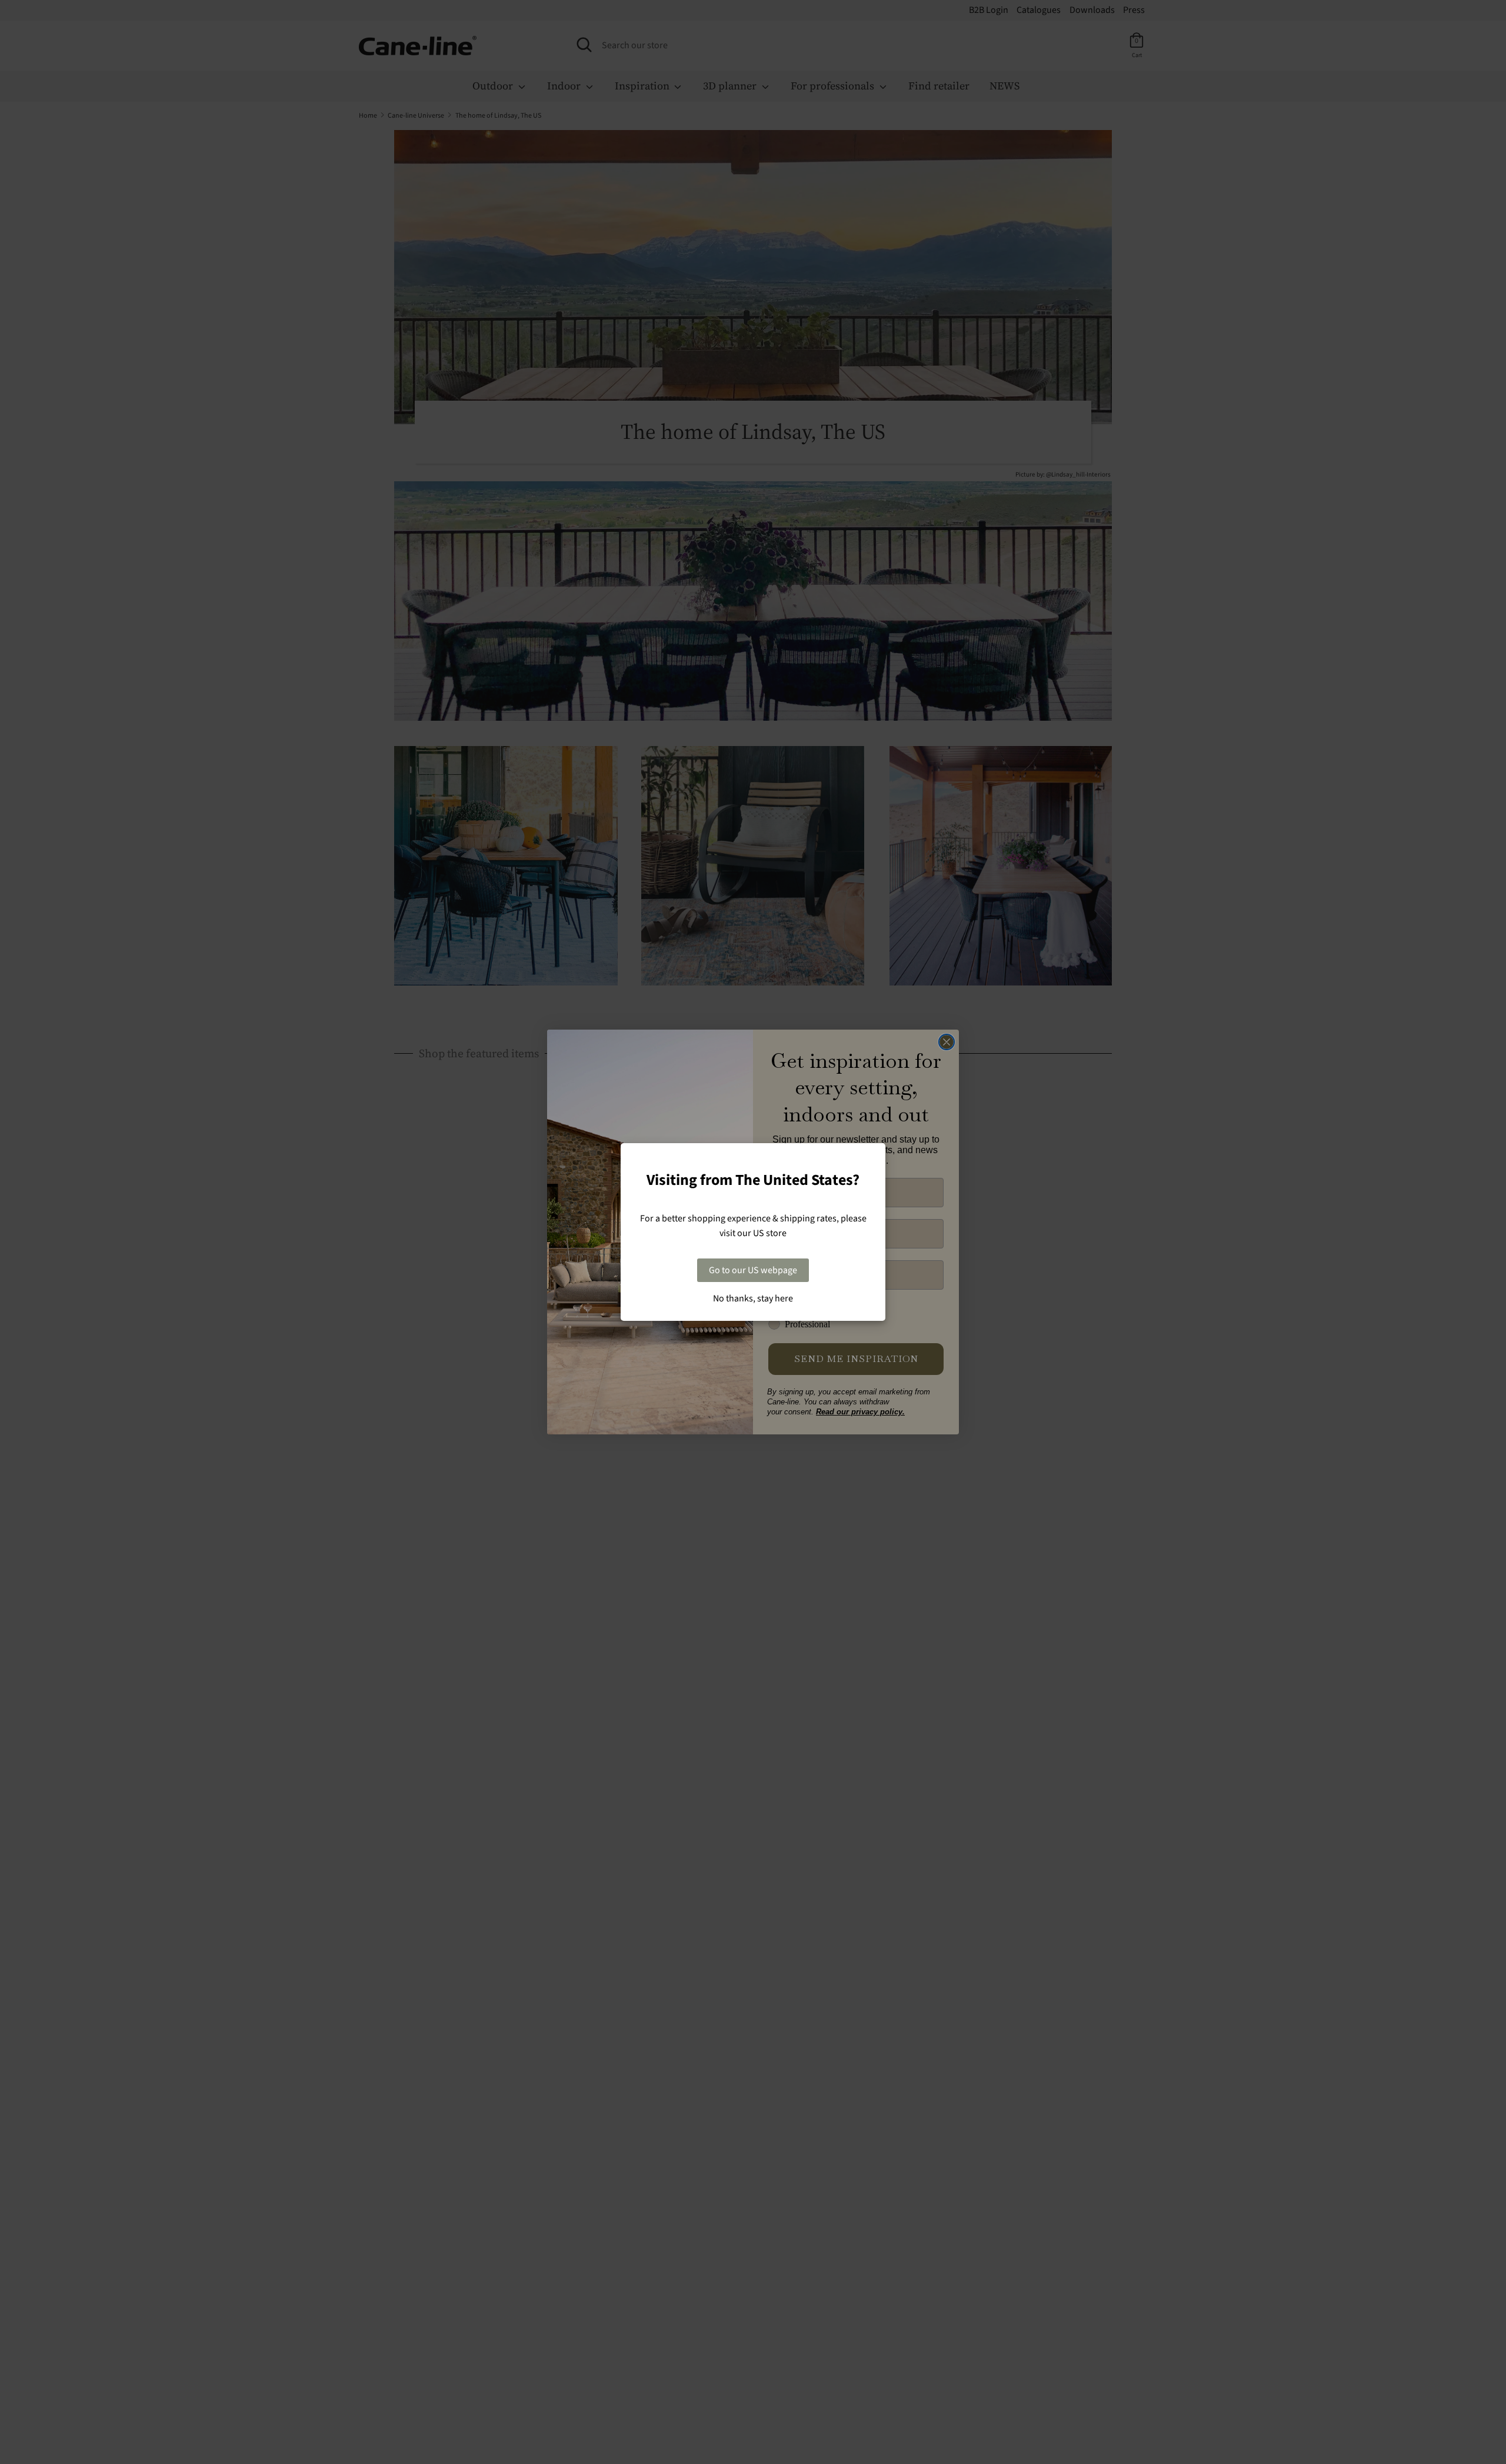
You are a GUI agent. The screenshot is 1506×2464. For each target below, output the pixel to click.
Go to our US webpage (753, 1270)
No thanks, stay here (753, 1298)
